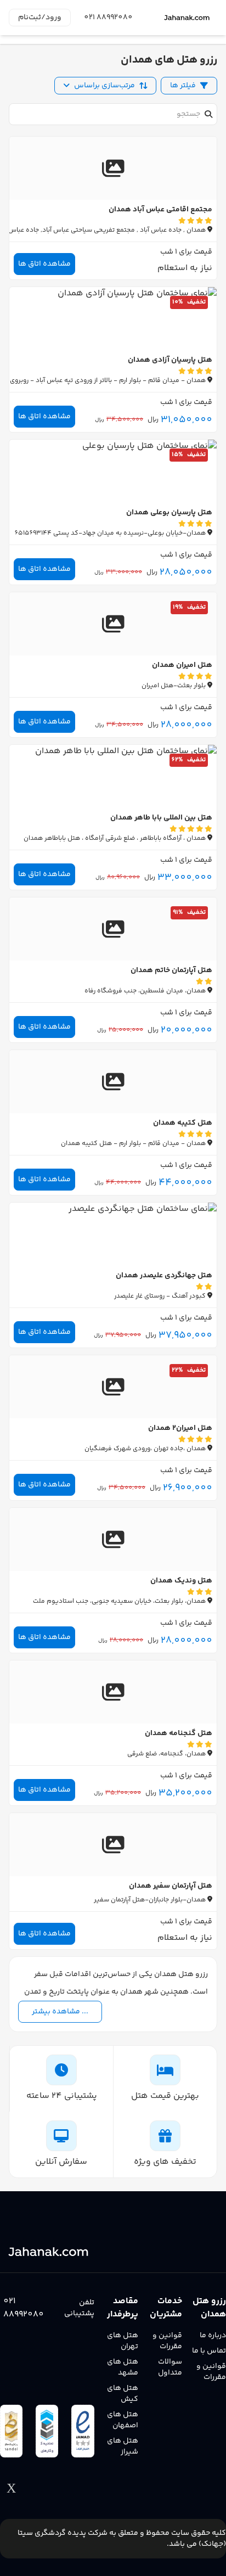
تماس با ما (209, 2351)
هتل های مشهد (123, 2367)
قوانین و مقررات (211, 2372)
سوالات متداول (170, 2367)
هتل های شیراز (123, 2446)
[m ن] (188, 18)
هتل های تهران (123, 2341)
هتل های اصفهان (123, 2420)
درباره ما (213, 2336)
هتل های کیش (123, 2394)
